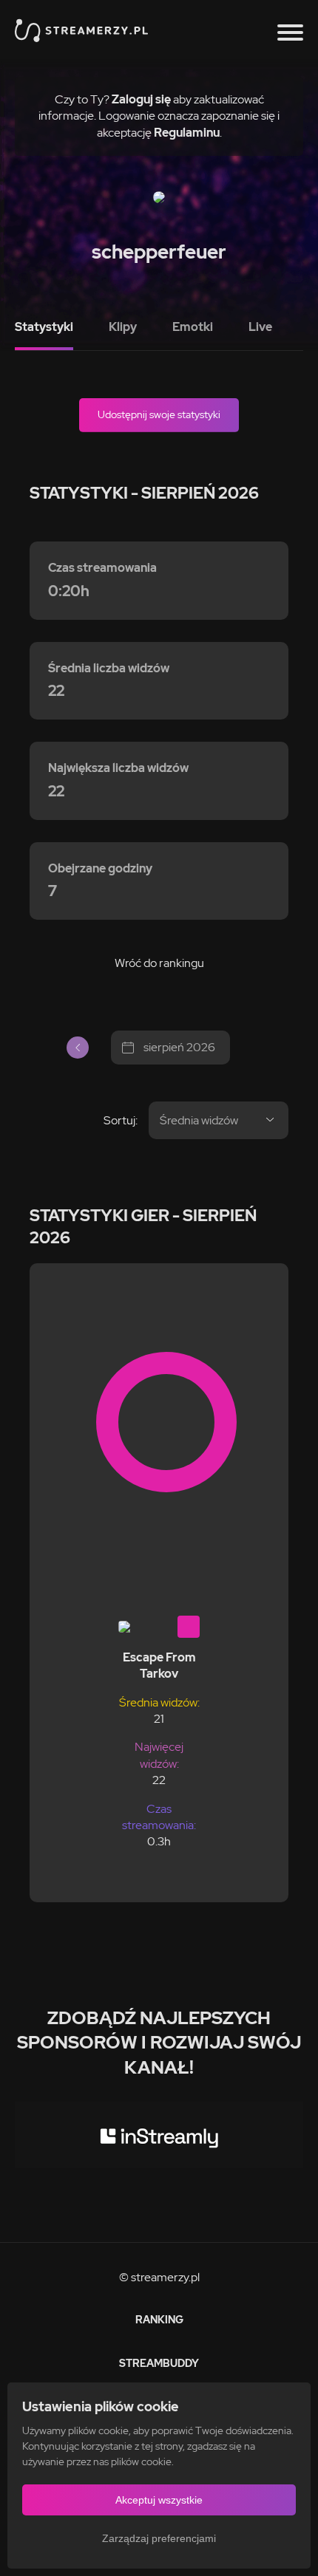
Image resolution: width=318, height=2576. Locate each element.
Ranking (159, 2320)
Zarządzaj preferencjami (159, 2538)
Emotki (193, 327)
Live (260, 327)
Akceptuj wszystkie (159, 2500)
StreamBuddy (159, 2363)
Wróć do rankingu (159, 963)
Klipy (123, 327)
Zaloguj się (141, 99)
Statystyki (44, 327)
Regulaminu (187, 133)
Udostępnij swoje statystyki (159, 414)
